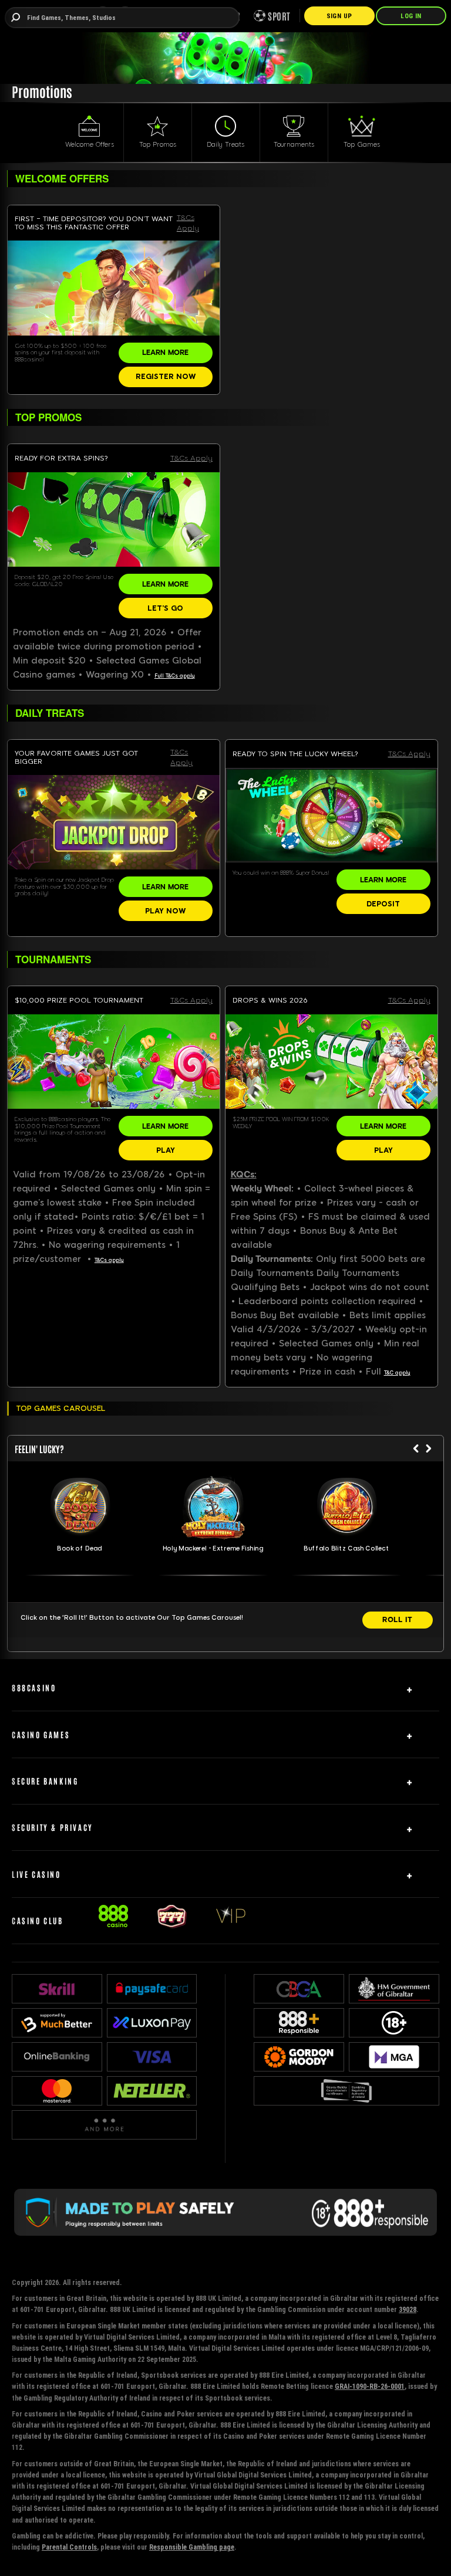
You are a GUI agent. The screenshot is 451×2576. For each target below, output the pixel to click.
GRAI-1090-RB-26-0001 (370, 2386)
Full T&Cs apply (175, 676)
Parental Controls (69, 2547)
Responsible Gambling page (192, 2547)
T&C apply (397, 1373)
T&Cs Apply (188, 223)
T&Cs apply (109, 1260)
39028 (408, 2309)
